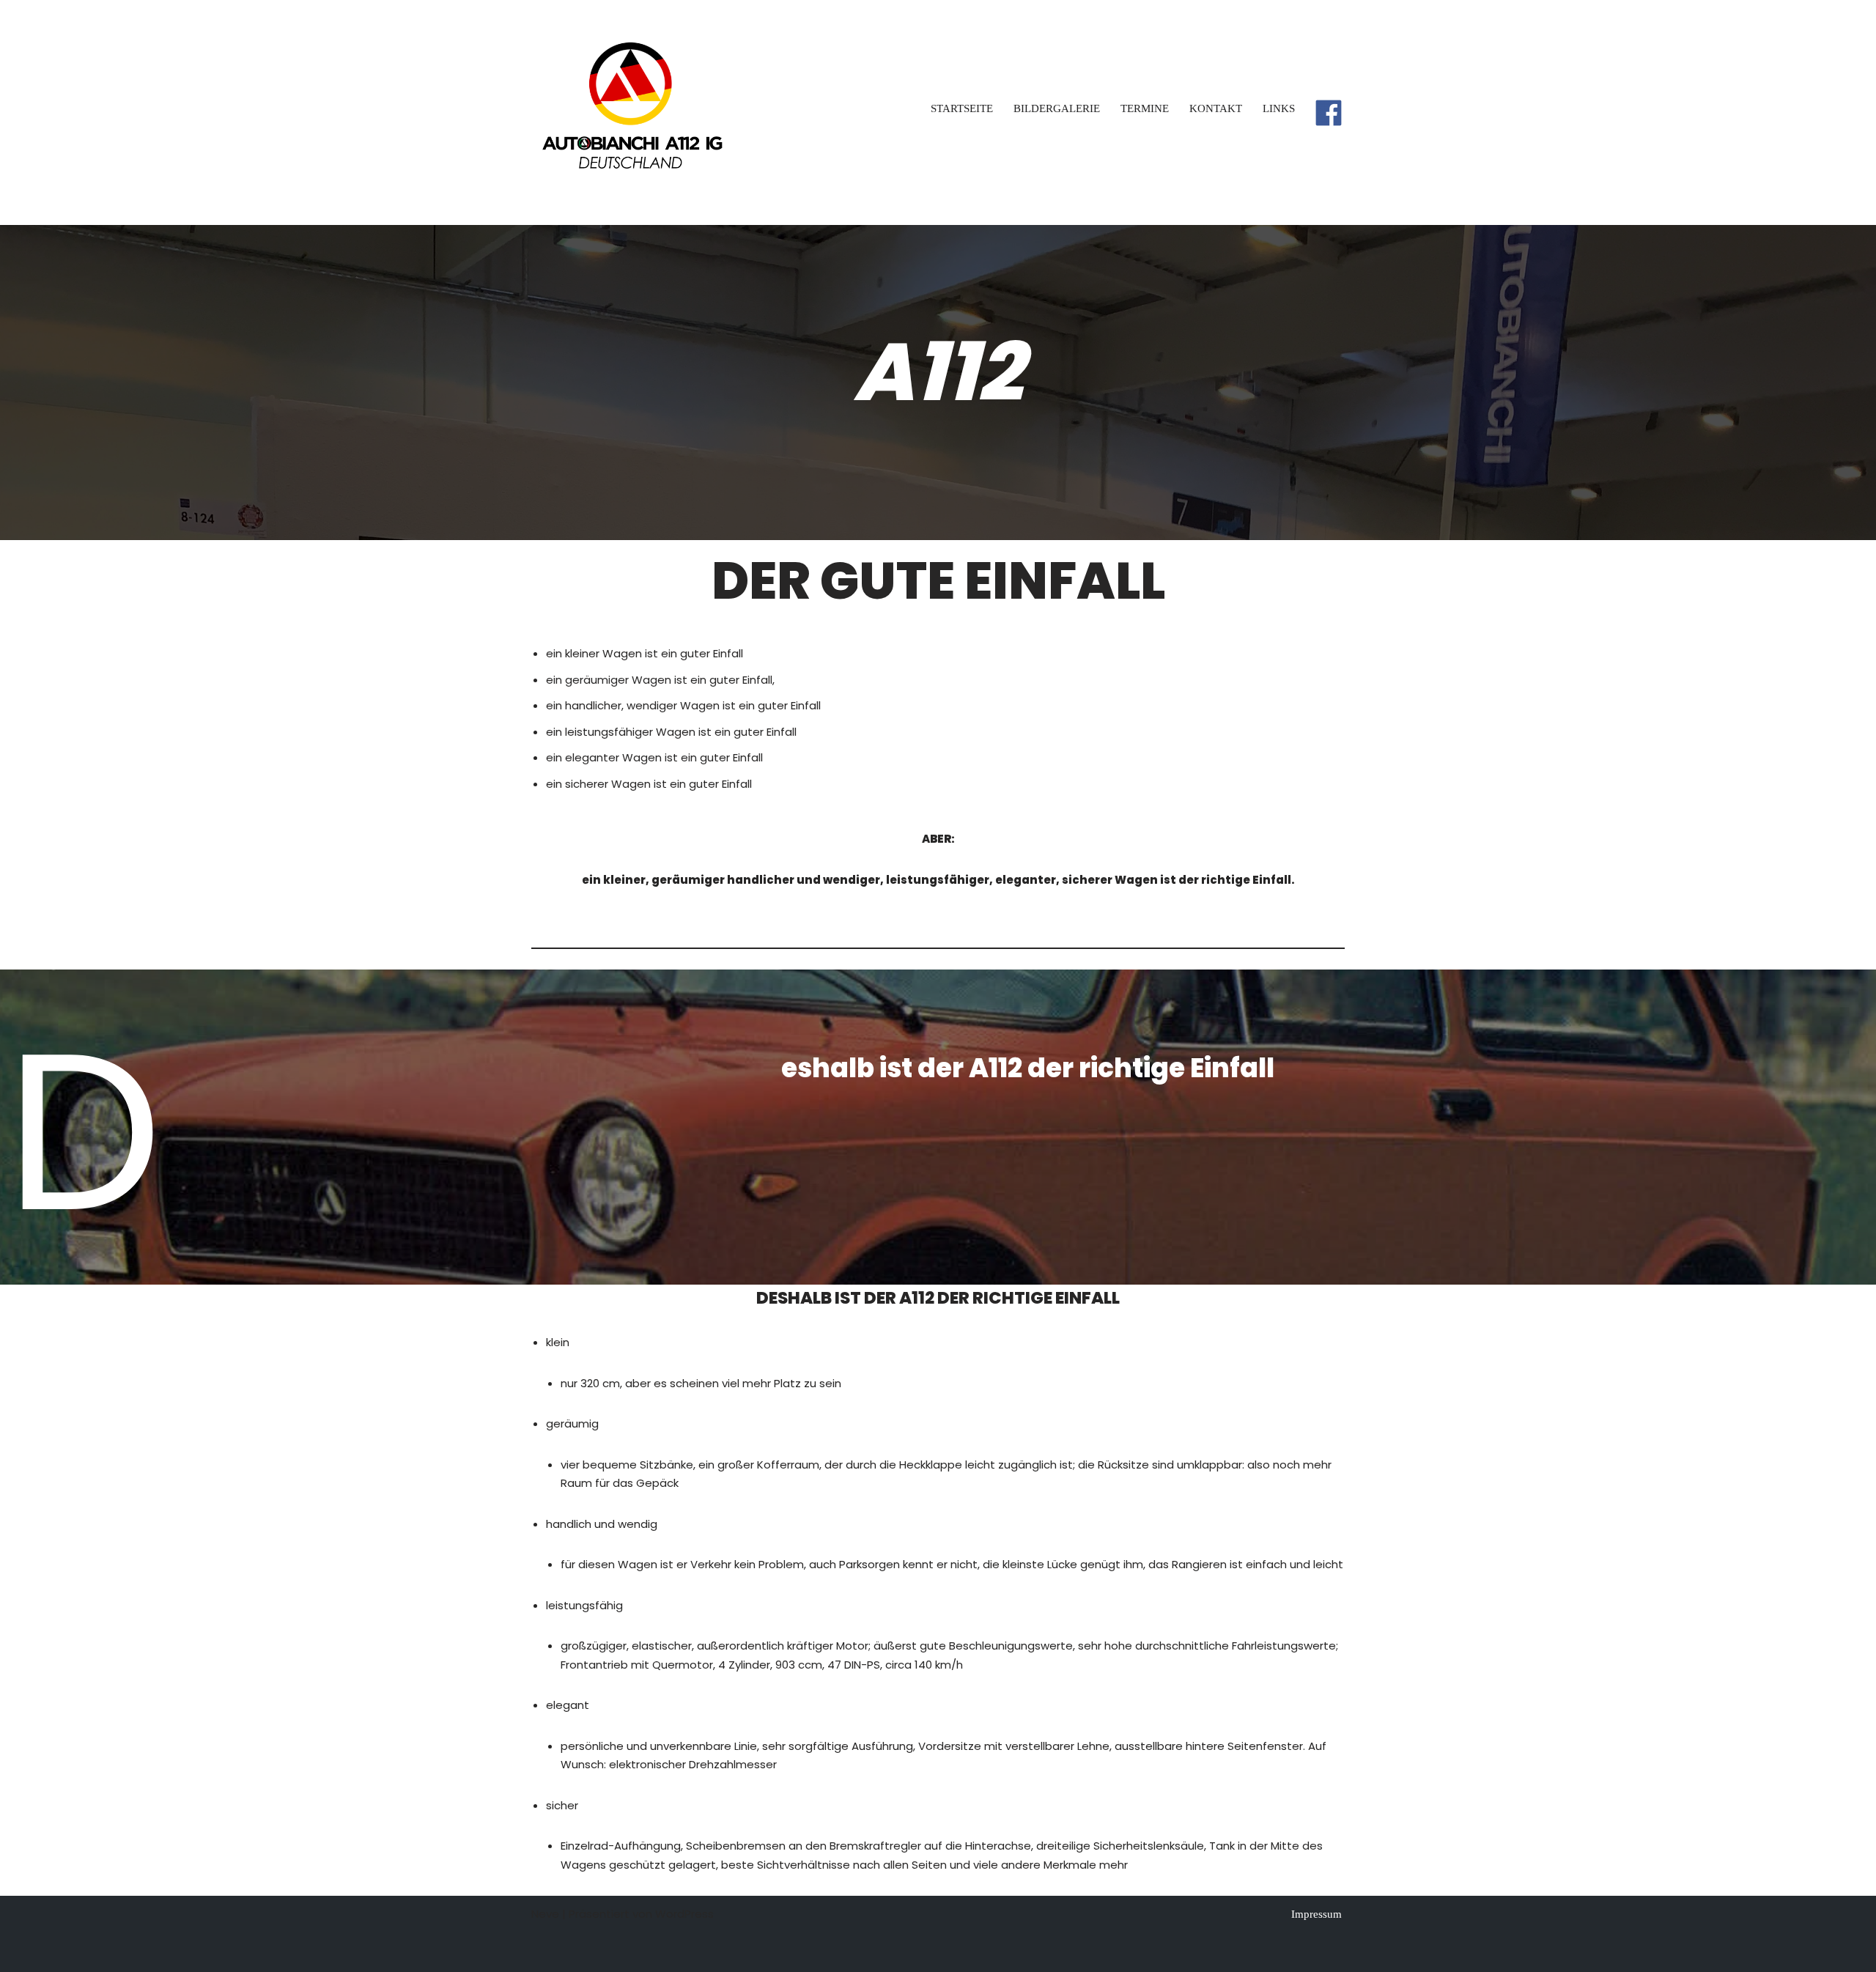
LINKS (1279, 108)
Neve (545, 1914)
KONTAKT (1216, 108)
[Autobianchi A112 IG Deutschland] (631, 112)
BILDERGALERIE (1057, 108)
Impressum (1316, 1914)
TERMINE (1145, 108)
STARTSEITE (962, 108)
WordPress (684, 1914)
